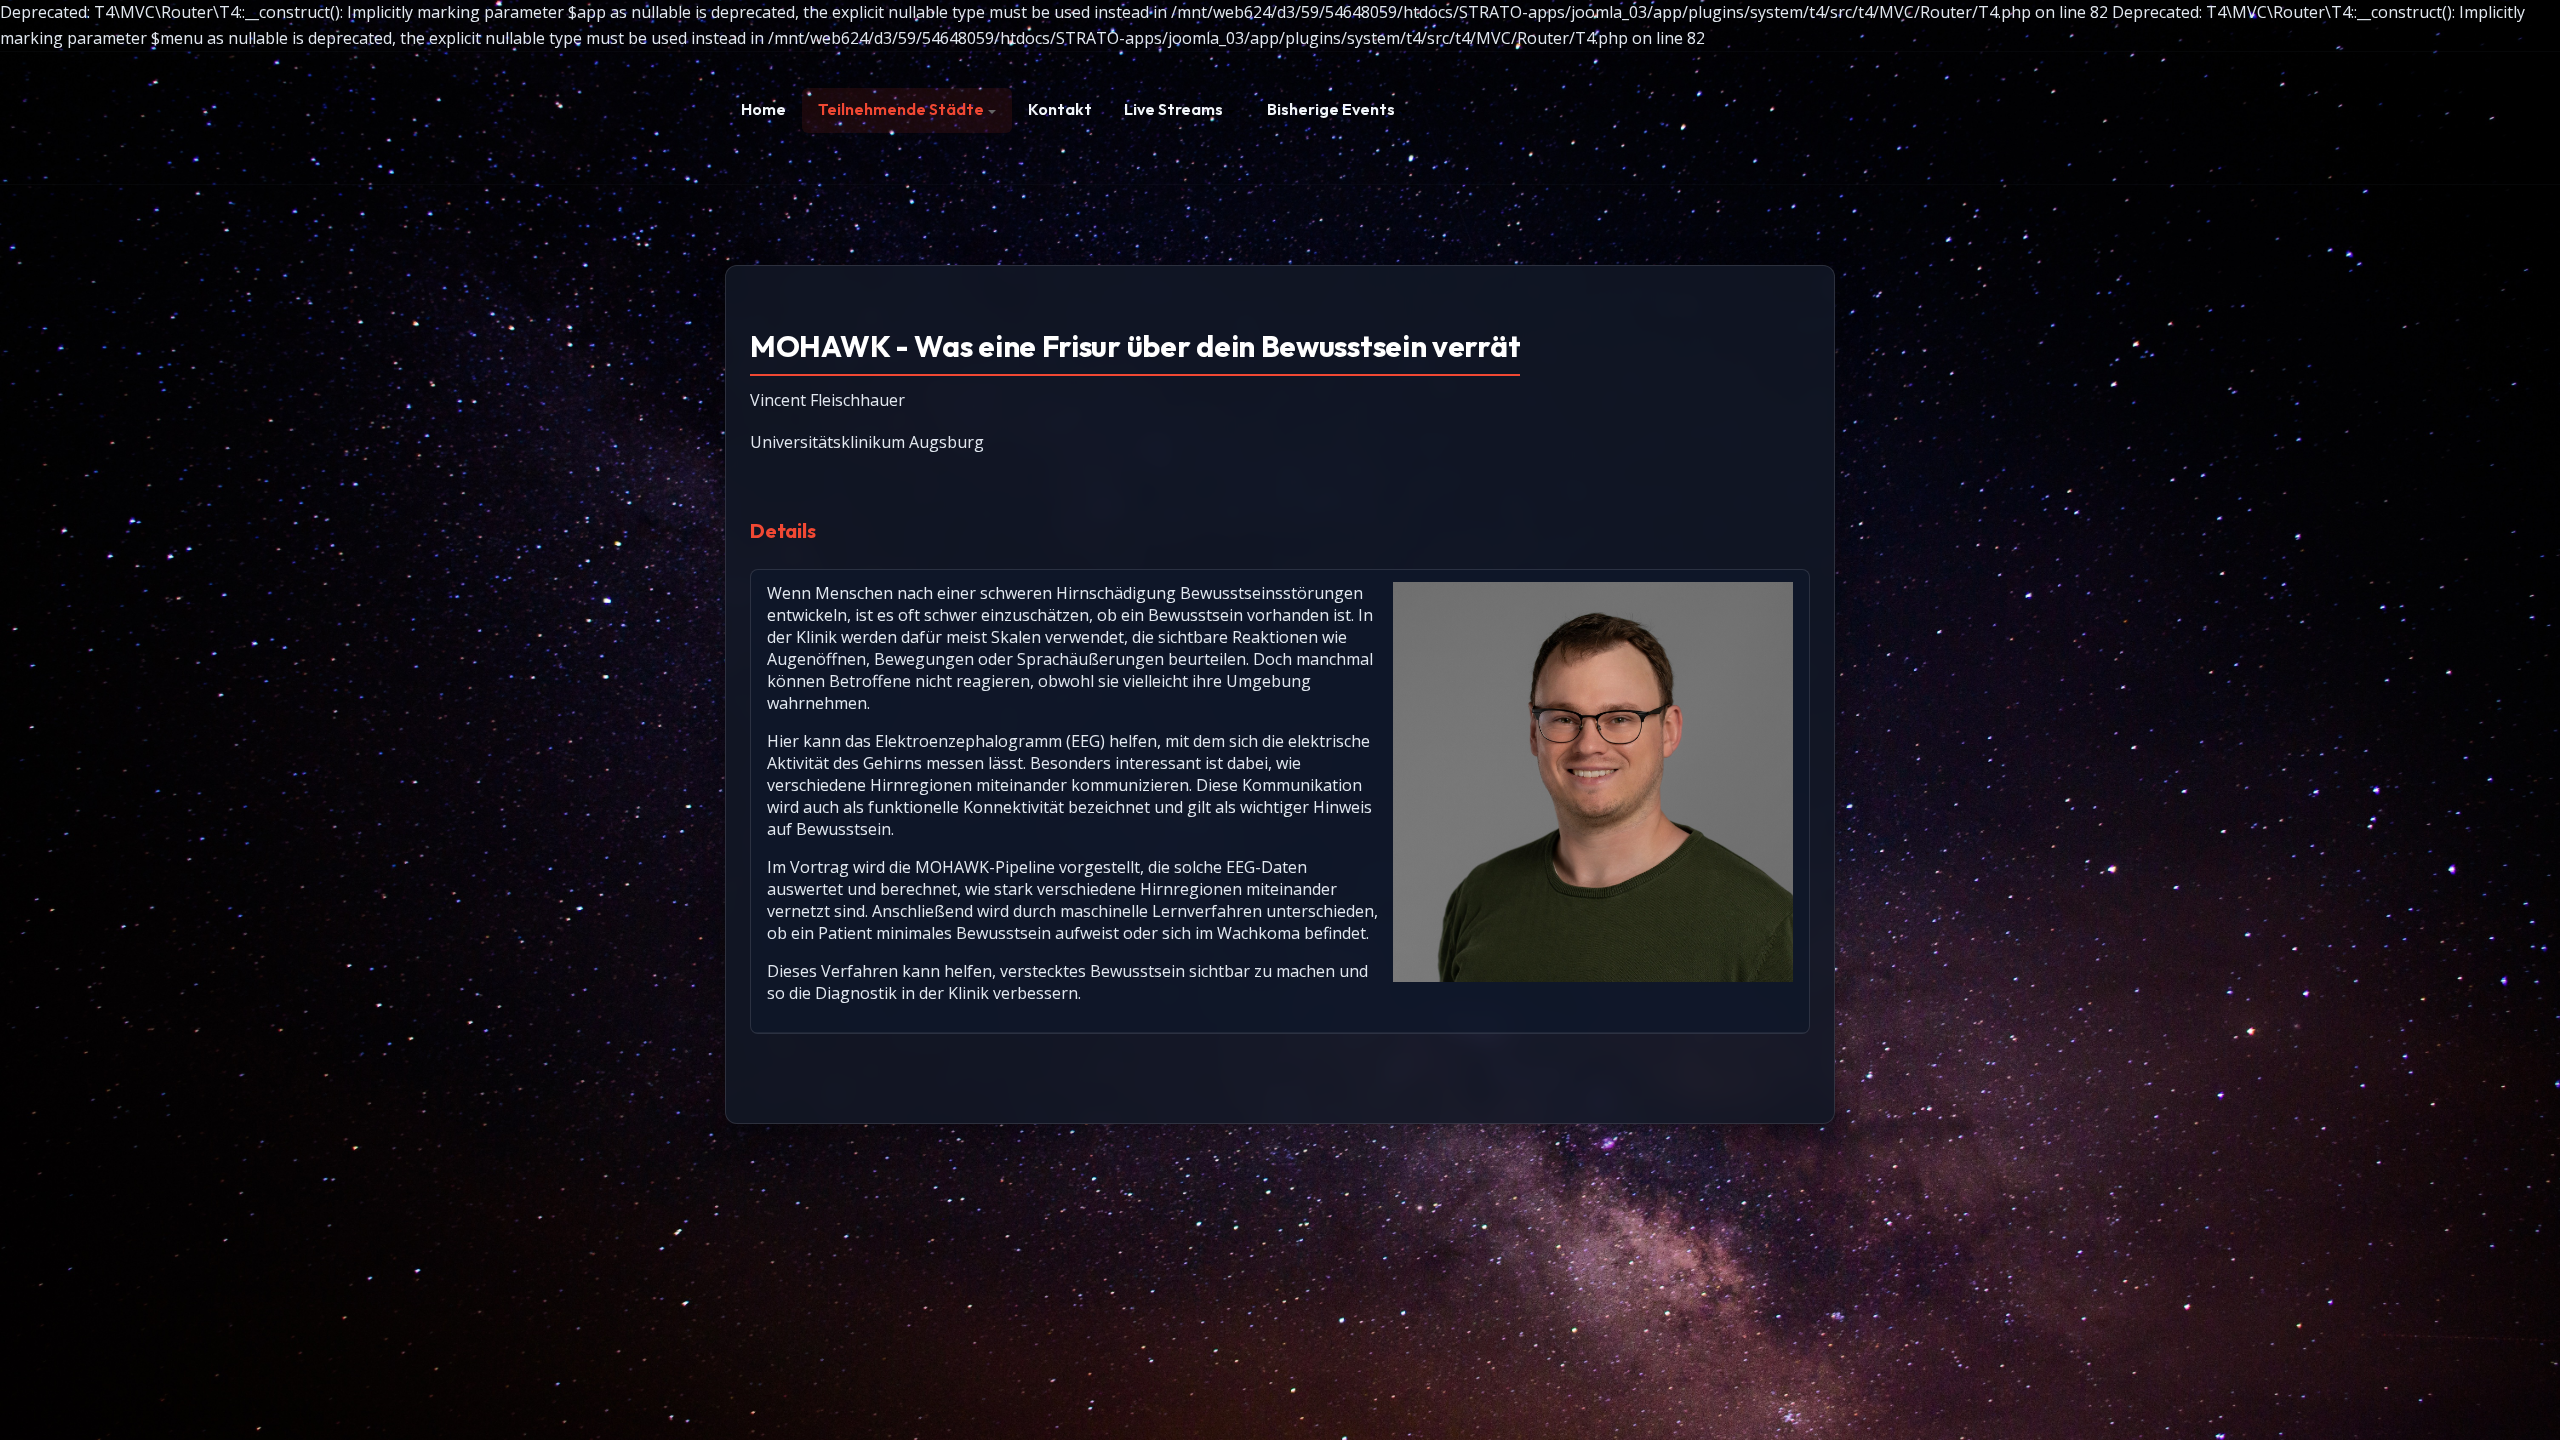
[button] (907, 110)
